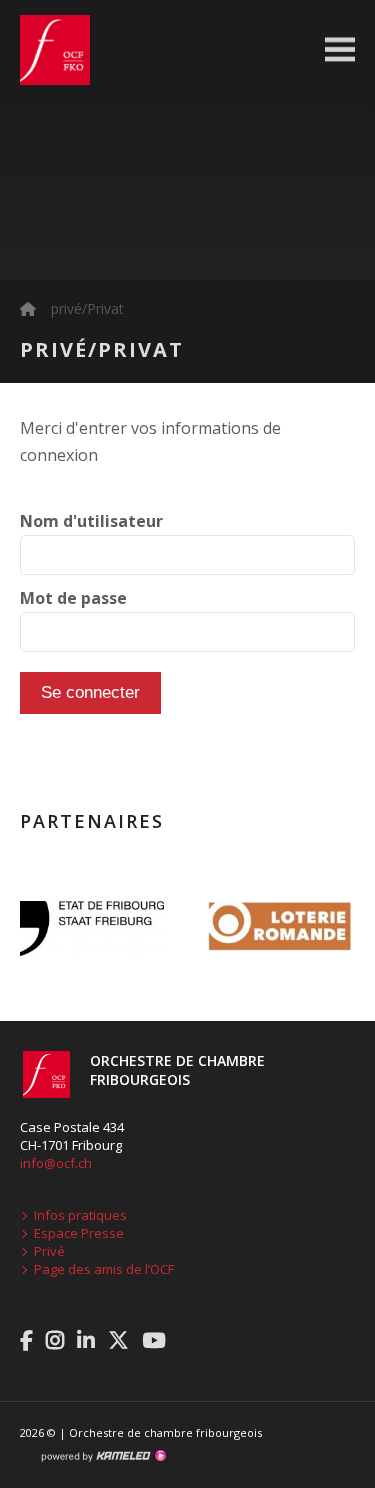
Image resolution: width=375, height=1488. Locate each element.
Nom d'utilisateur (91, 521)
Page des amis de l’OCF (104, 1269)
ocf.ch (45, 50)
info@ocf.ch (56, 1163)
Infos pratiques (80, 1215)
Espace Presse (79, 1233)
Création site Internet (103, 1456)
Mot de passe (73, 598)
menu (340, 50)
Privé (49, 1251)
